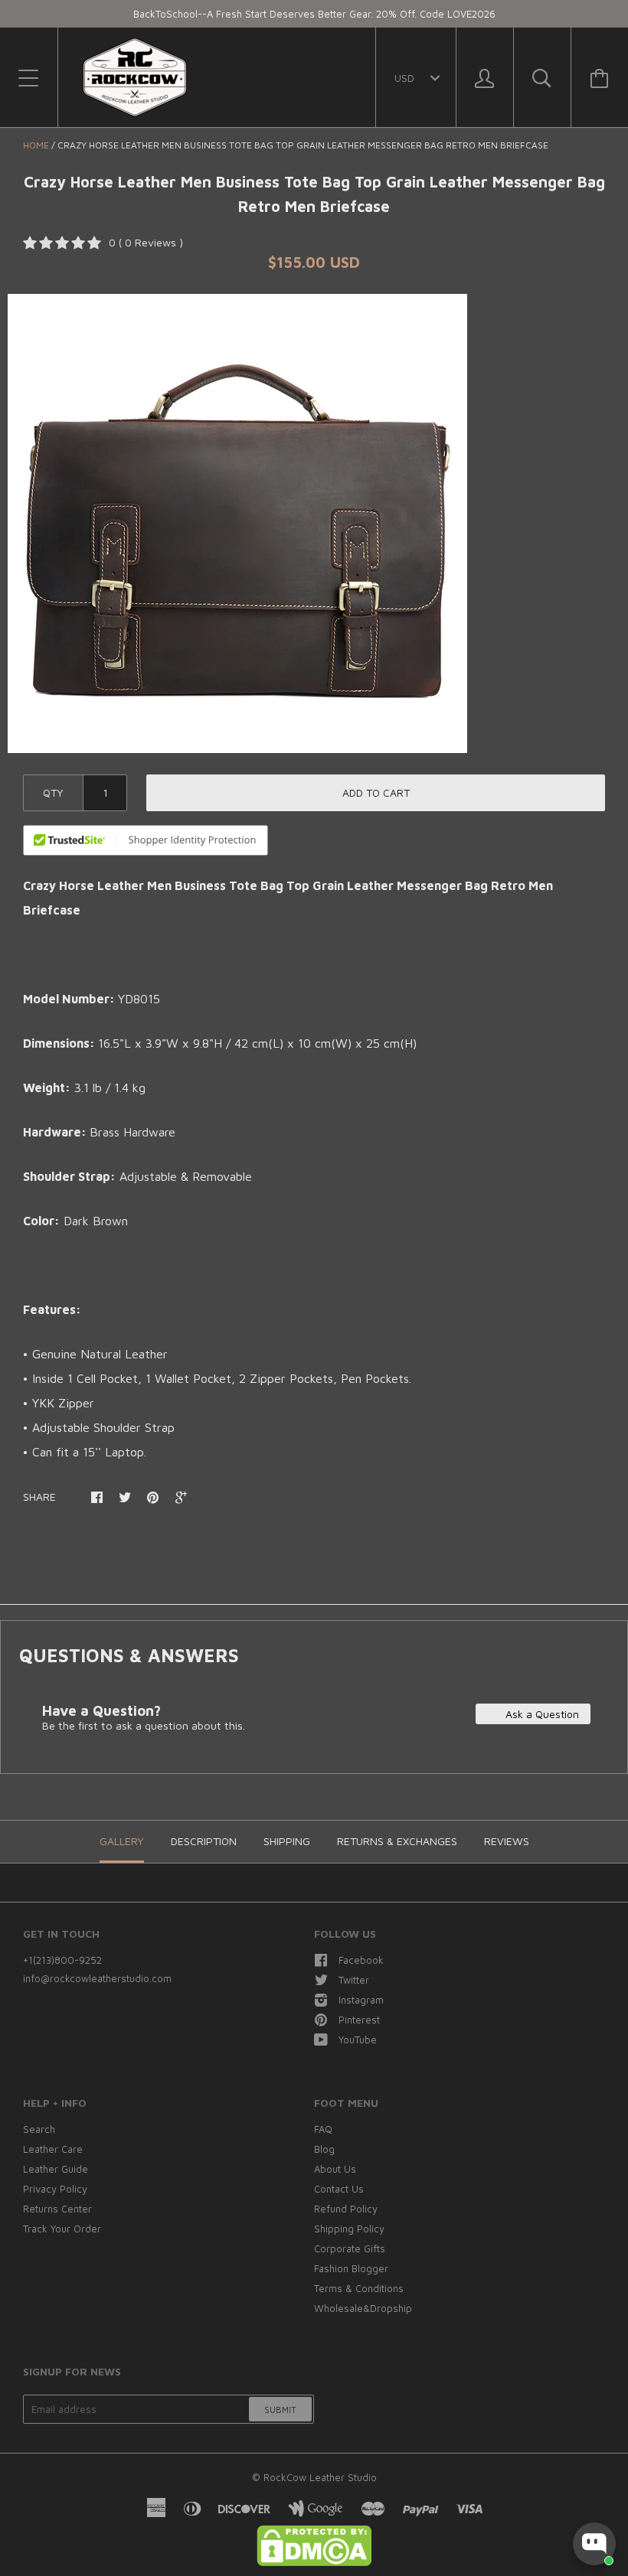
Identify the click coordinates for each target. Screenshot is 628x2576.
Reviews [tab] (507, 1841)
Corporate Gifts (350, 2248)
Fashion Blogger (351, 2268)
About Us (335, 2169)
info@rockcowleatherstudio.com (97, 1978)
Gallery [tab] (122, 1841)
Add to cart (376, 792)
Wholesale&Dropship (363, 2308)
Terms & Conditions (359, 2288)
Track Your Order (62, 2229)
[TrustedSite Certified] (146, 840)
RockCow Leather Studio (320, 2477)
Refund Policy (346, 2209)
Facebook (361, 1960)
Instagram (361, 2000)
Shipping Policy (349, 2229)
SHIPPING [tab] (287, 1841)
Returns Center (57, 2209)
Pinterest (359, 2020)
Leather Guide (56, 2169)
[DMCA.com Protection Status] (314, 2562)
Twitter (354, 1980)
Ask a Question (541, 1714)
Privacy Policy (55, 2189)
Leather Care (53, 2149)
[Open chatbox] (594, 2544)
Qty (53, 792)
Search (39, 2129)
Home (36, 145)
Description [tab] (204, 1841)
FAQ (323, 2129)
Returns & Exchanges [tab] (397, 1841)
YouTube (358, 2040)
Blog (324, 2149)
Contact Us (339, 2189)
